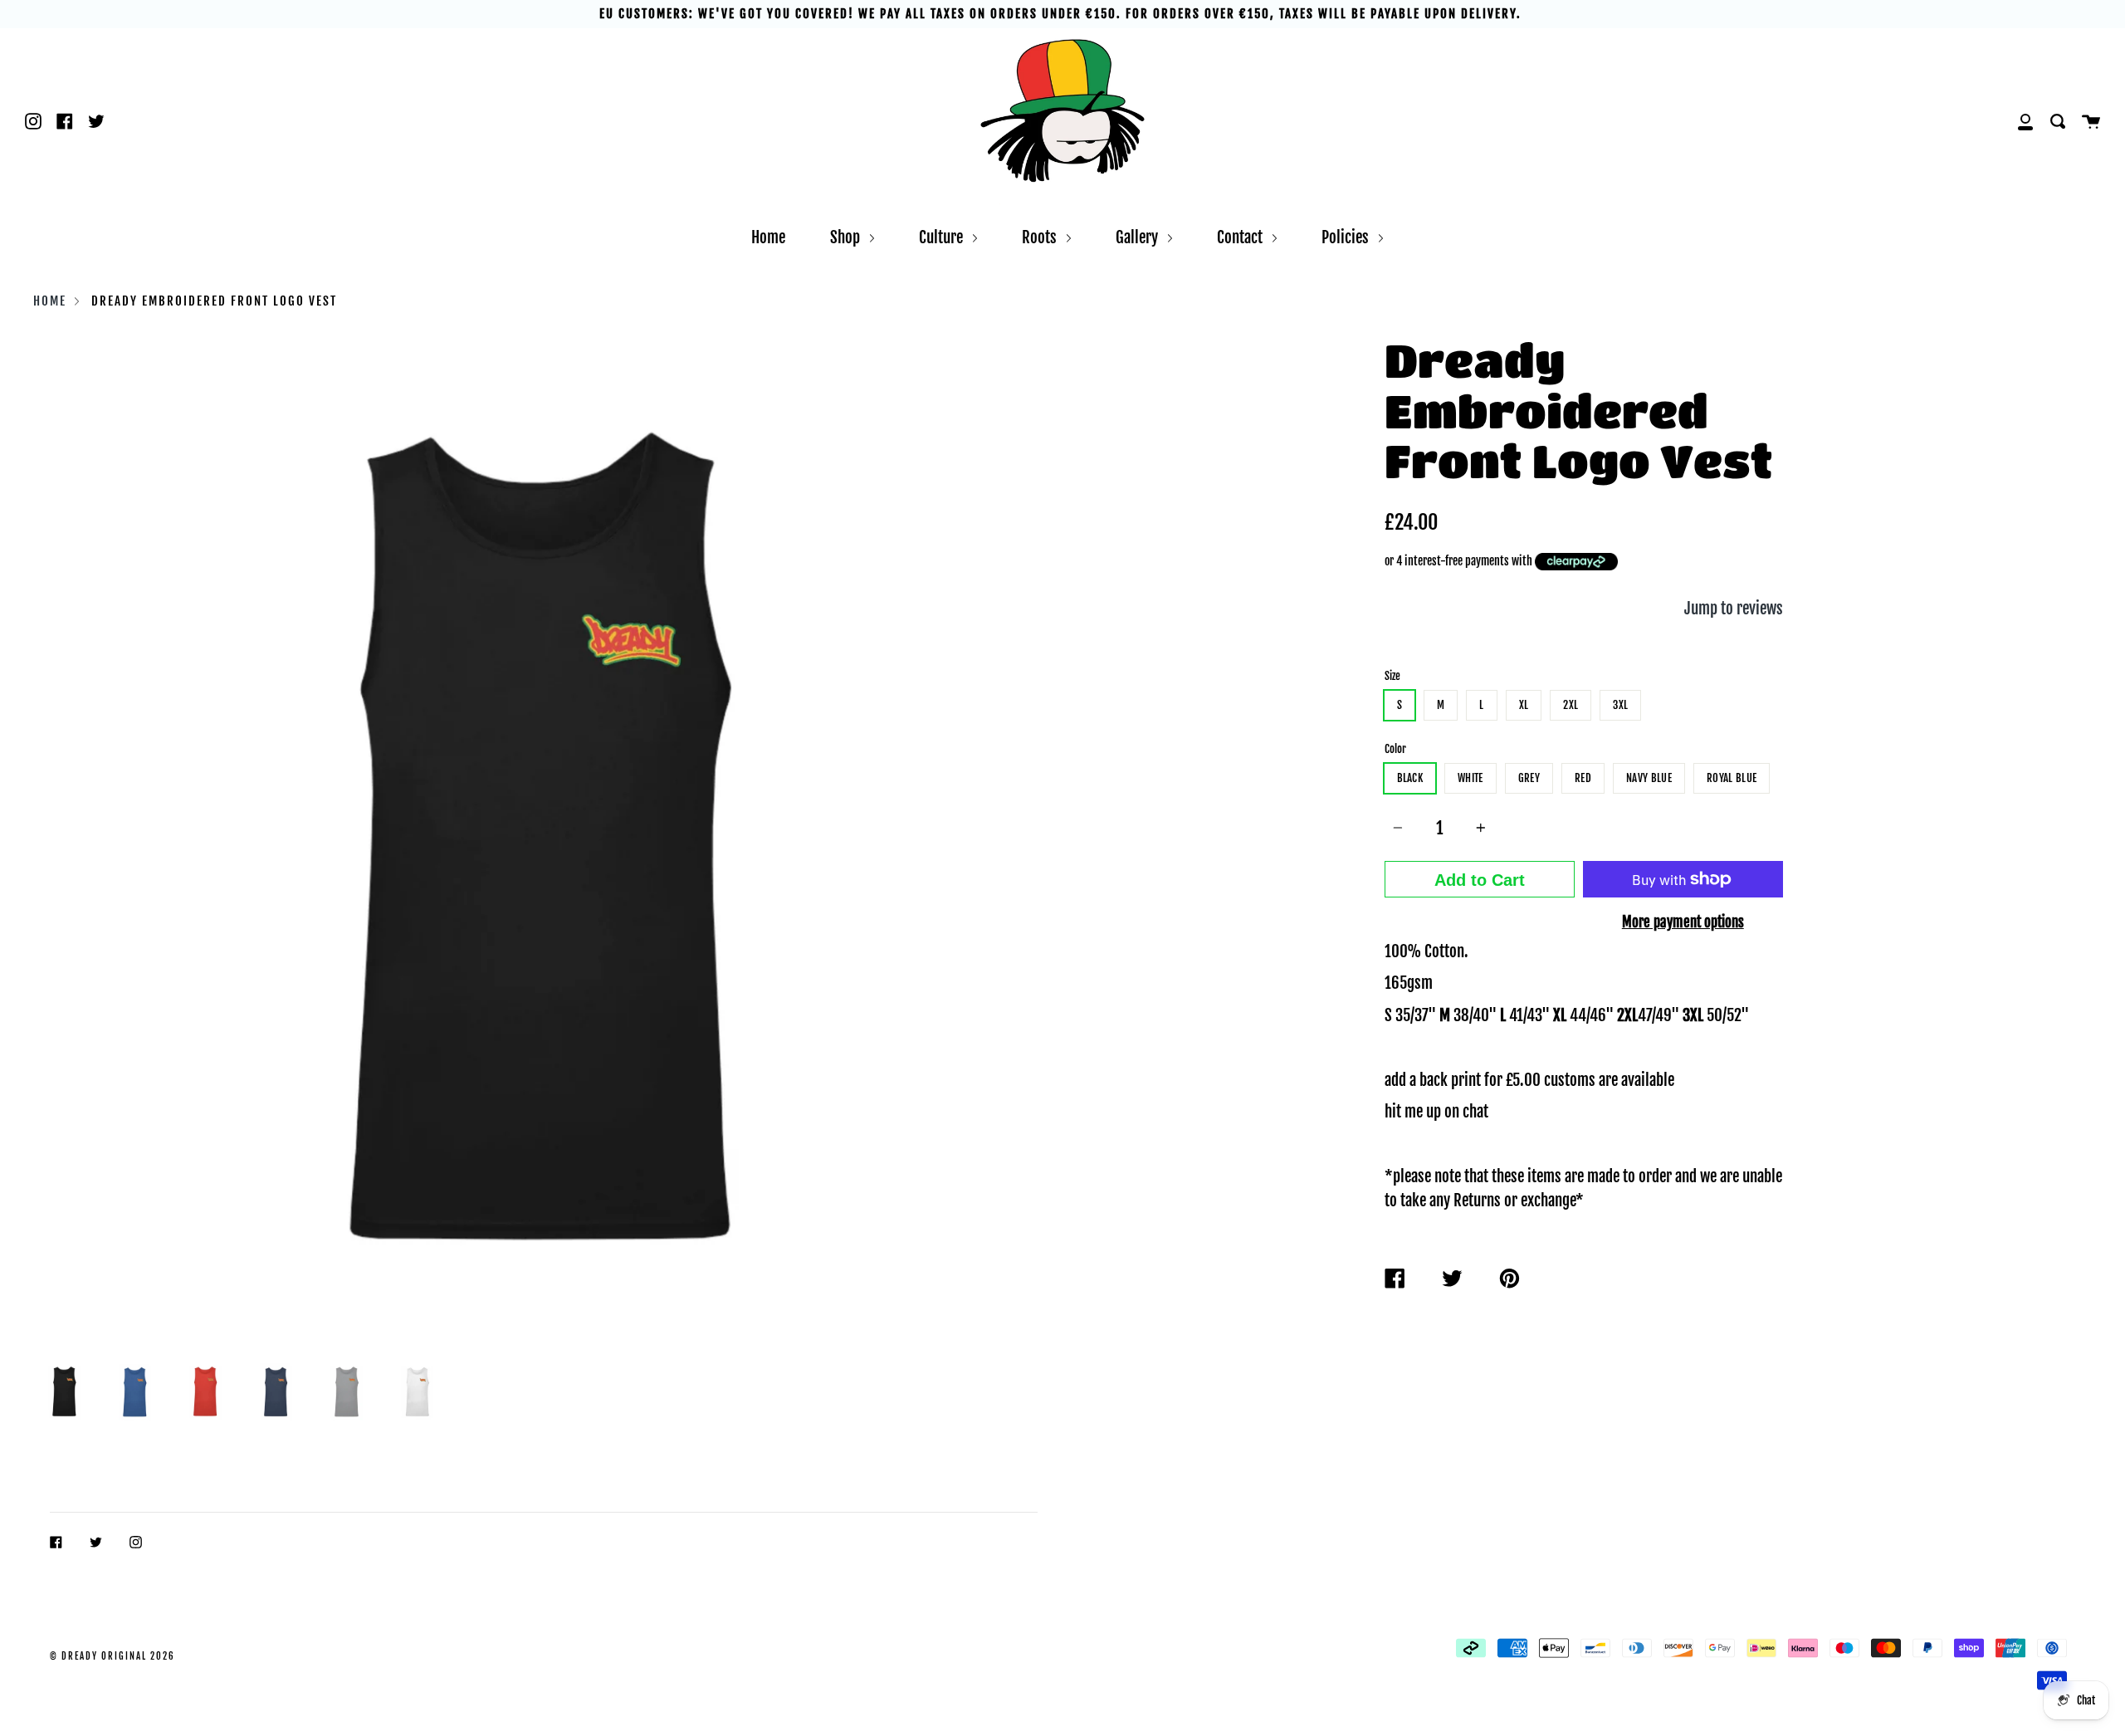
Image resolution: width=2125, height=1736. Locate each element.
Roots (1041, 237)
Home (768, 237)
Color (1395, 749)
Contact (1241, 237)
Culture (943, 237)
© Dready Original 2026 (112, 1656)
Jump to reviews (1734, 608)
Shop (847, 237)
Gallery (1138, 237)
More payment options (1683, 922)
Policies (1347, 237)
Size (1392, 676)
